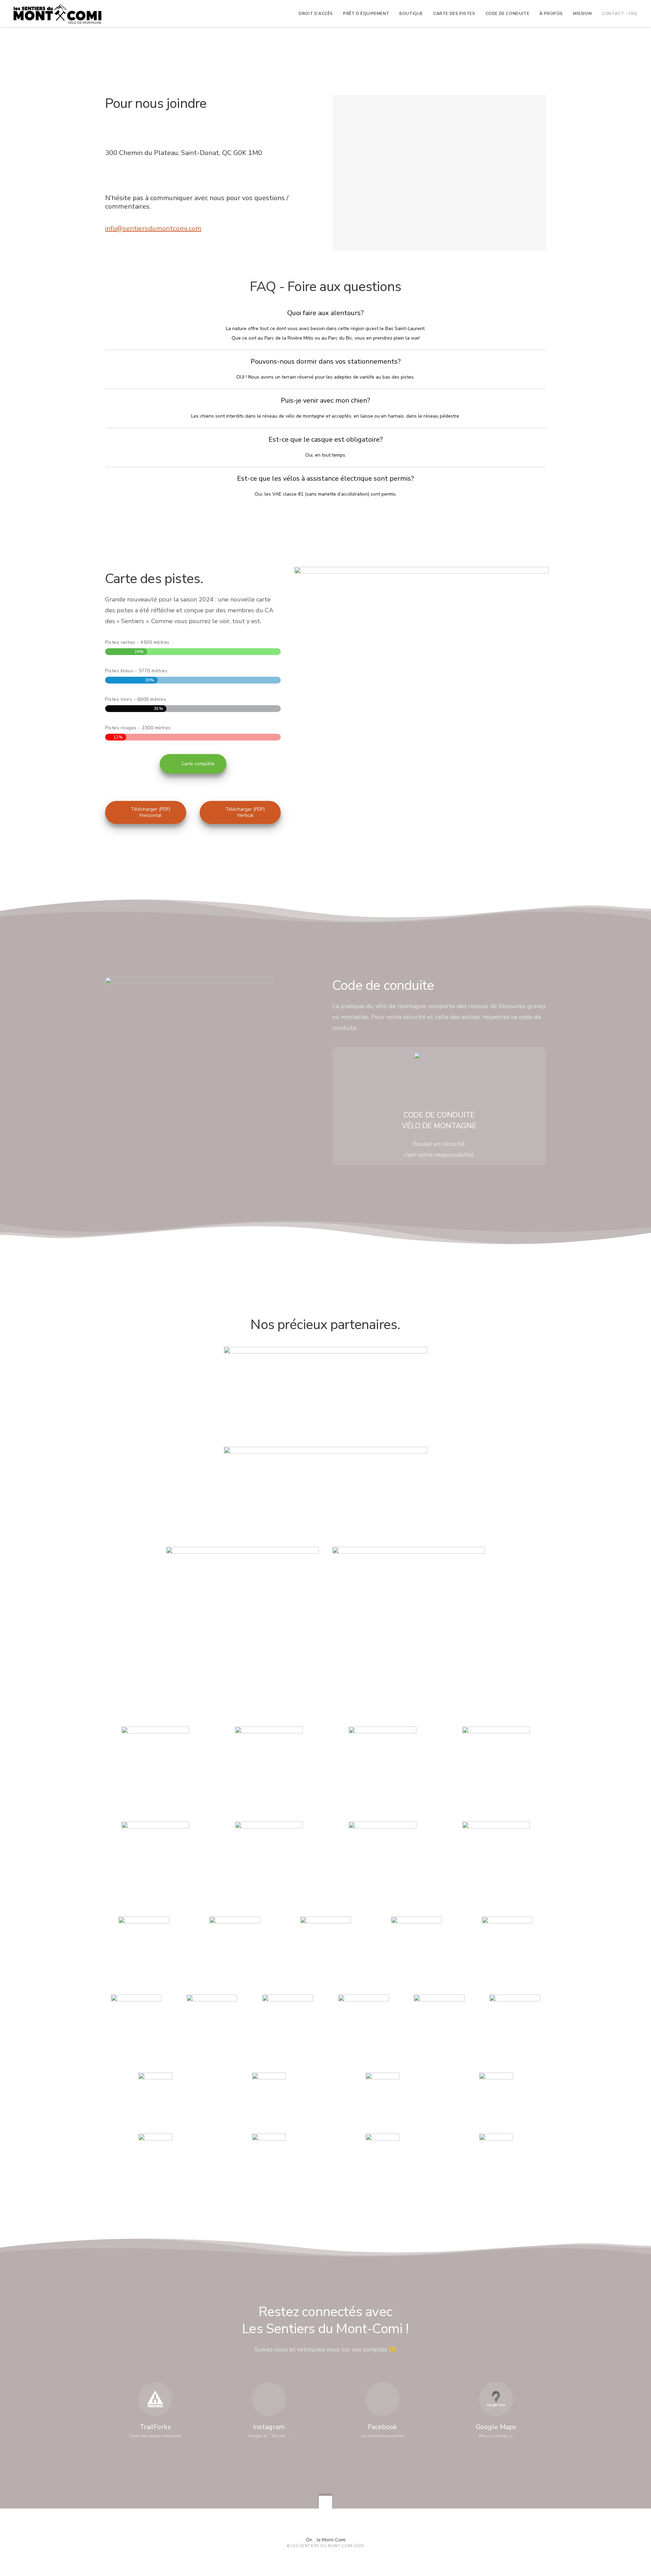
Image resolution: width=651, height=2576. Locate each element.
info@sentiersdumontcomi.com (153, 228)
